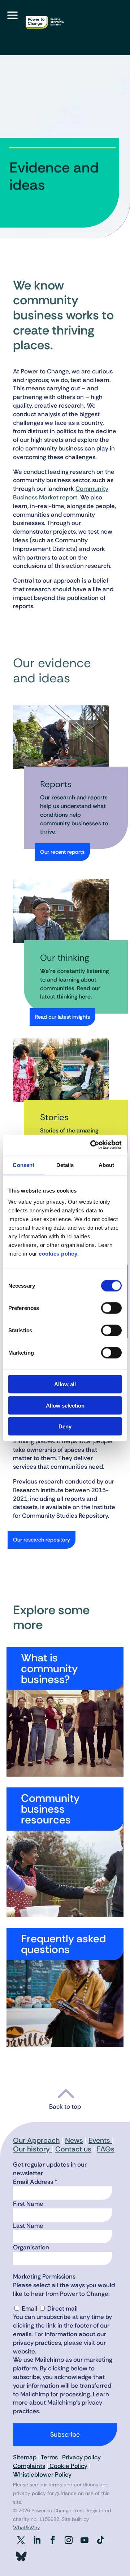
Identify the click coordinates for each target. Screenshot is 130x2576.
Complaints (29, 2466)
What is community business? (49, 1668)
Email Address (35, 2182)
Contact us (73, 2149)
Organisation (31, 2247)
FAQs (106, 2149)
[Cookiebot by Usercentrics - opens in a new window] (92, 1145)
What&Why (27, 2527)
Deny (65, 1426)
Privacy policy (81, 2457)
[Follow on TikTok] (100, 2540)
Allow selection (65, 1405)
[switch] (111, 1308)
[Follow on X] (21, 2540)
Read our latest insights (62, 1017)
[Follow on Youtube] (84, 2540)
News (74, 2140)
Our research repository (42, 1540)
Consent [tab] (23, 1165)
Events (100, 2140)
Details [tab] (65, 1165)
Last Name (28, 2226)
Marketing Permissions (44, 2276)
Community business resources (50, 1809)
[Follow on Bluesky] (21, 2557)
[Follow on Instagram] (69, 2540)
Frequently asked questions (63, 1944)
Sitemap (25, 2457)
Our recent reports (62, 852)
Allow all (65, 1384)
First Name (28, 2204)
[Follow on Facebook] (53, 2540)
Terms (49, 2457)
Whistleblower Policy (42, 2474)
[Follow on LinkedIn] (37, 2540)
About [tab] (107, 1165)
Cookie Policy (68, 2466)
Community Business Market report (61, 493)
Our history (32, 2149)
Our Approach (36, 2140)
